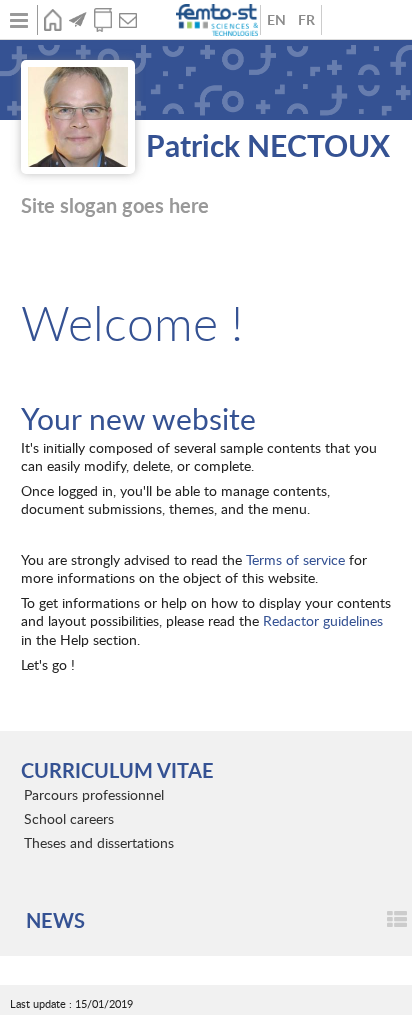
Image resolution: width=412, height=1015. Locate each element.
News (77, 20)
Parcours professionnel (94, 794)
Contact (127, 20)
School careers (69, 818)
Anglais (276, 20)
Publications (102, 20)
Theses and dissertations (99, 842)
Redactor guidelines (323, 620)
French (306, 20)
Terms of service (295, 559)
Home (52, 20)
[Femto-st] (219, 20)
